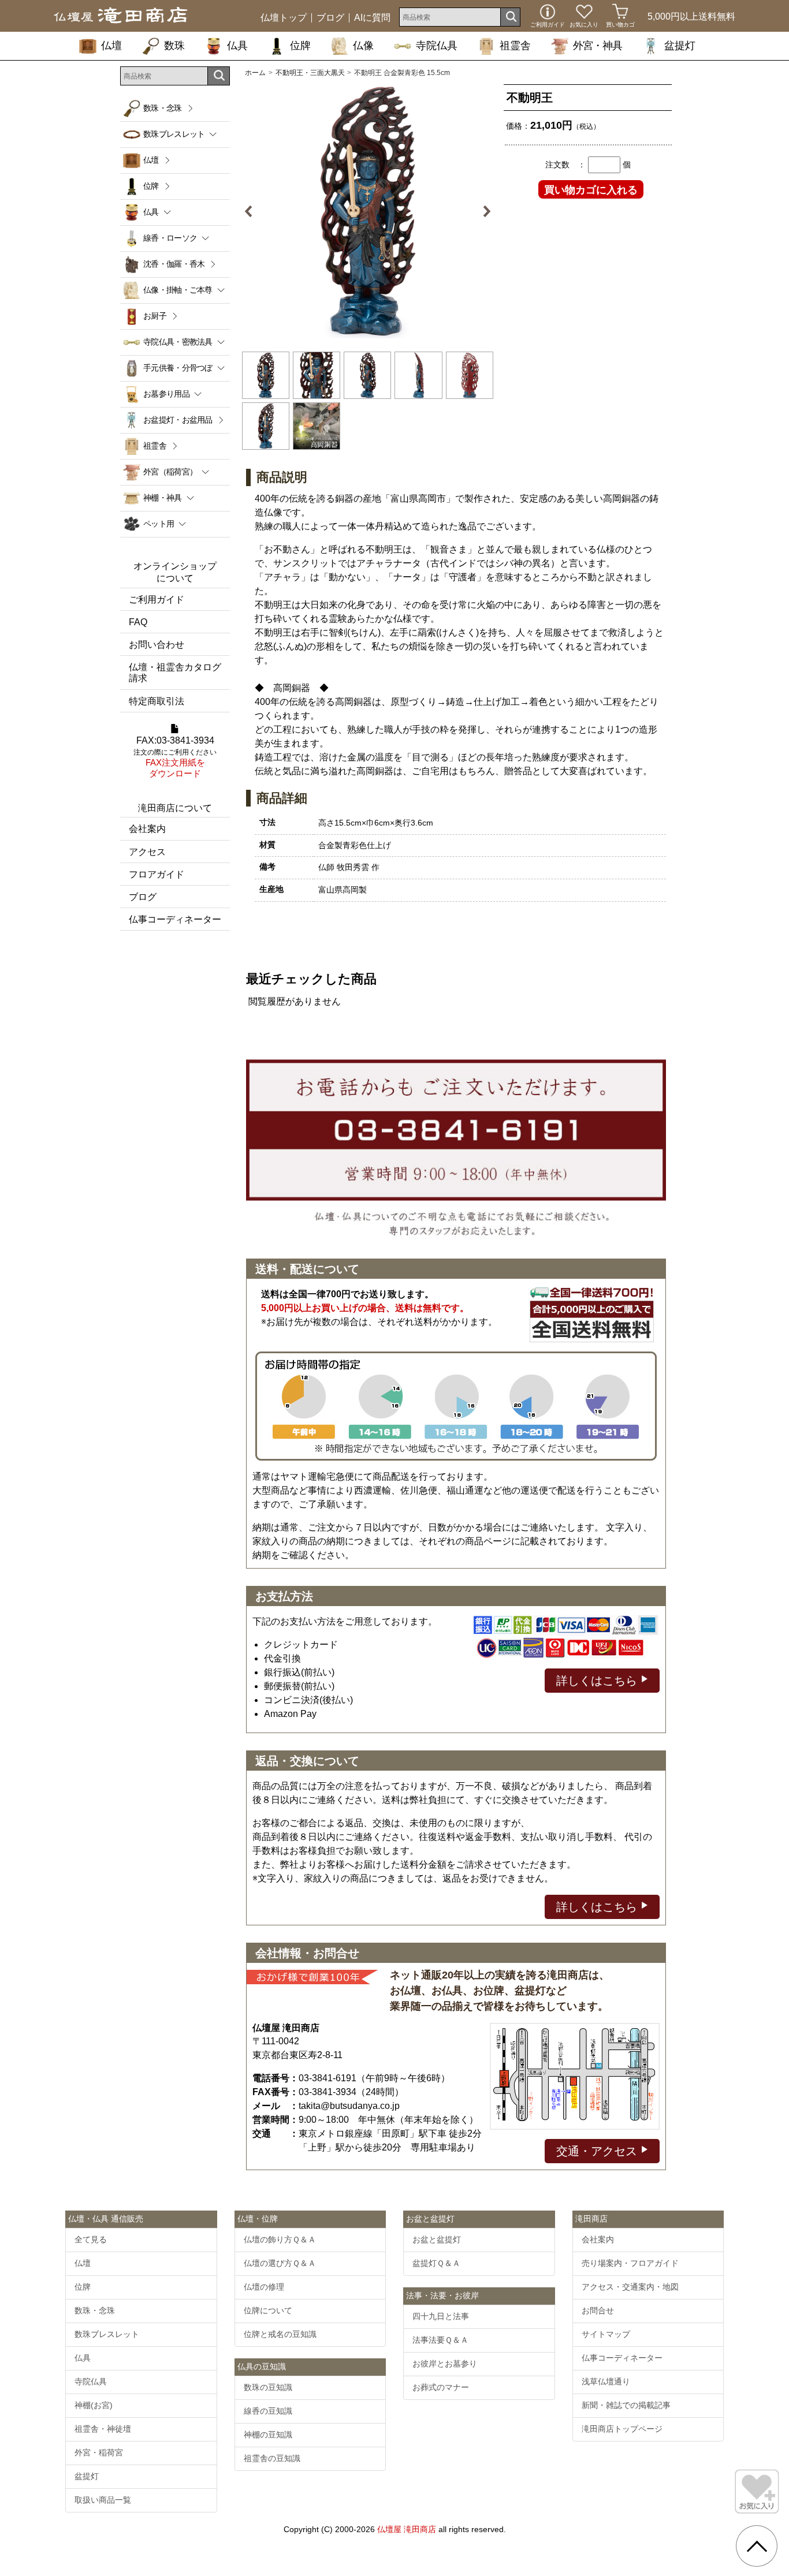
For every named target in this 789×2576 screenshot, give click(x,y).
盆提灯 (680, 46)
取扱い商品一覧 (103, 2500)
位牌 (300, 46)
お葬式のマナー (441, 2387)
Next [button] (482, 211)
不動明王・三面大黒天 (310, 73)
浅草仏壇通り (606, 2381)
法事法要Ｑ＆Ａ (440, 2340)
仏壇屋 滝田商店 (407, 2529)
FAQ (138, 622)
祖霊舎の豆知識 (272, 2458)
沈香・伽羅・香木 (174, 264)
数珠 (174, 46)
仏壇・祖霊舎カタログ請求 (175, 673)
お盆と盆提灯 (437, 2239)
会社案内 (147, 829)
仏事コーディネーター (175, 919)
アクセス (147, 852)
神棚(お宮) (94, 2405)
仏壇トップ (284, 18)
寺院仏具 (437, 46)
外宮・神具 (598, 46)
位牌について (268, 2310)
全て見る (91, 2239)
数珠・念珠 (163, 108)
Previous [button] (253, 211)
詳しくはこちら (598, 1681)
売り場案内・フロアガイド (630, 2263)
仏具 (237, 46)
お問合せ (598, 2310)
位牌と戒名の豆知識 (280, 2334)
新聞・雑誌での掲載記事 (626, 2405)
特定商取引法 (157, 701)
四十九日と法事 (441, 2316)
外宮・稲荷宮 (99, 2452)
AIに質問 (372, 18)
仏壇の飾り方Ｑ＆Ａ (280, 2239)
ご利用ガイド (157, 600)
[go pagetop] (757, 2546)
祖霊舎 (515, 46)
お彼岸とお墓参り (445, 2364)
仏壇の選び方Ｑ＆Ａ (280, 2263)
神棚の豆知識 (268, 2435)
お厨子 (155, 316)
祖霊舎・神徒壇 (103, 2429)
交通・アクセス (598, 2151)
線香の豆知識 (268, 2411)
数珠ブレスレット (107, 2334)
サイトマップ (606, 2334)
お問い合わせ (157, 645)
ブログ (330, 18)
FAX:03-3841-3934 (175, 757)
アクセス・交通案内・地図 (630, 2287)
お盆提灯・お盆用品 (178, 420)
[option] (368, 211)
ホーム (255, 73)
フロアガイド (157, 874)
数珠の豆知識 (268, 2387)
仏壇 (111, 46)
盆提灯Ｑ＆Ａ (436, 2263)
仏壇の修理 (264, 2287)
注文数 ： (565, 165)
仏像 (363, 46)
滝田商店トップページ (622, 2429)
